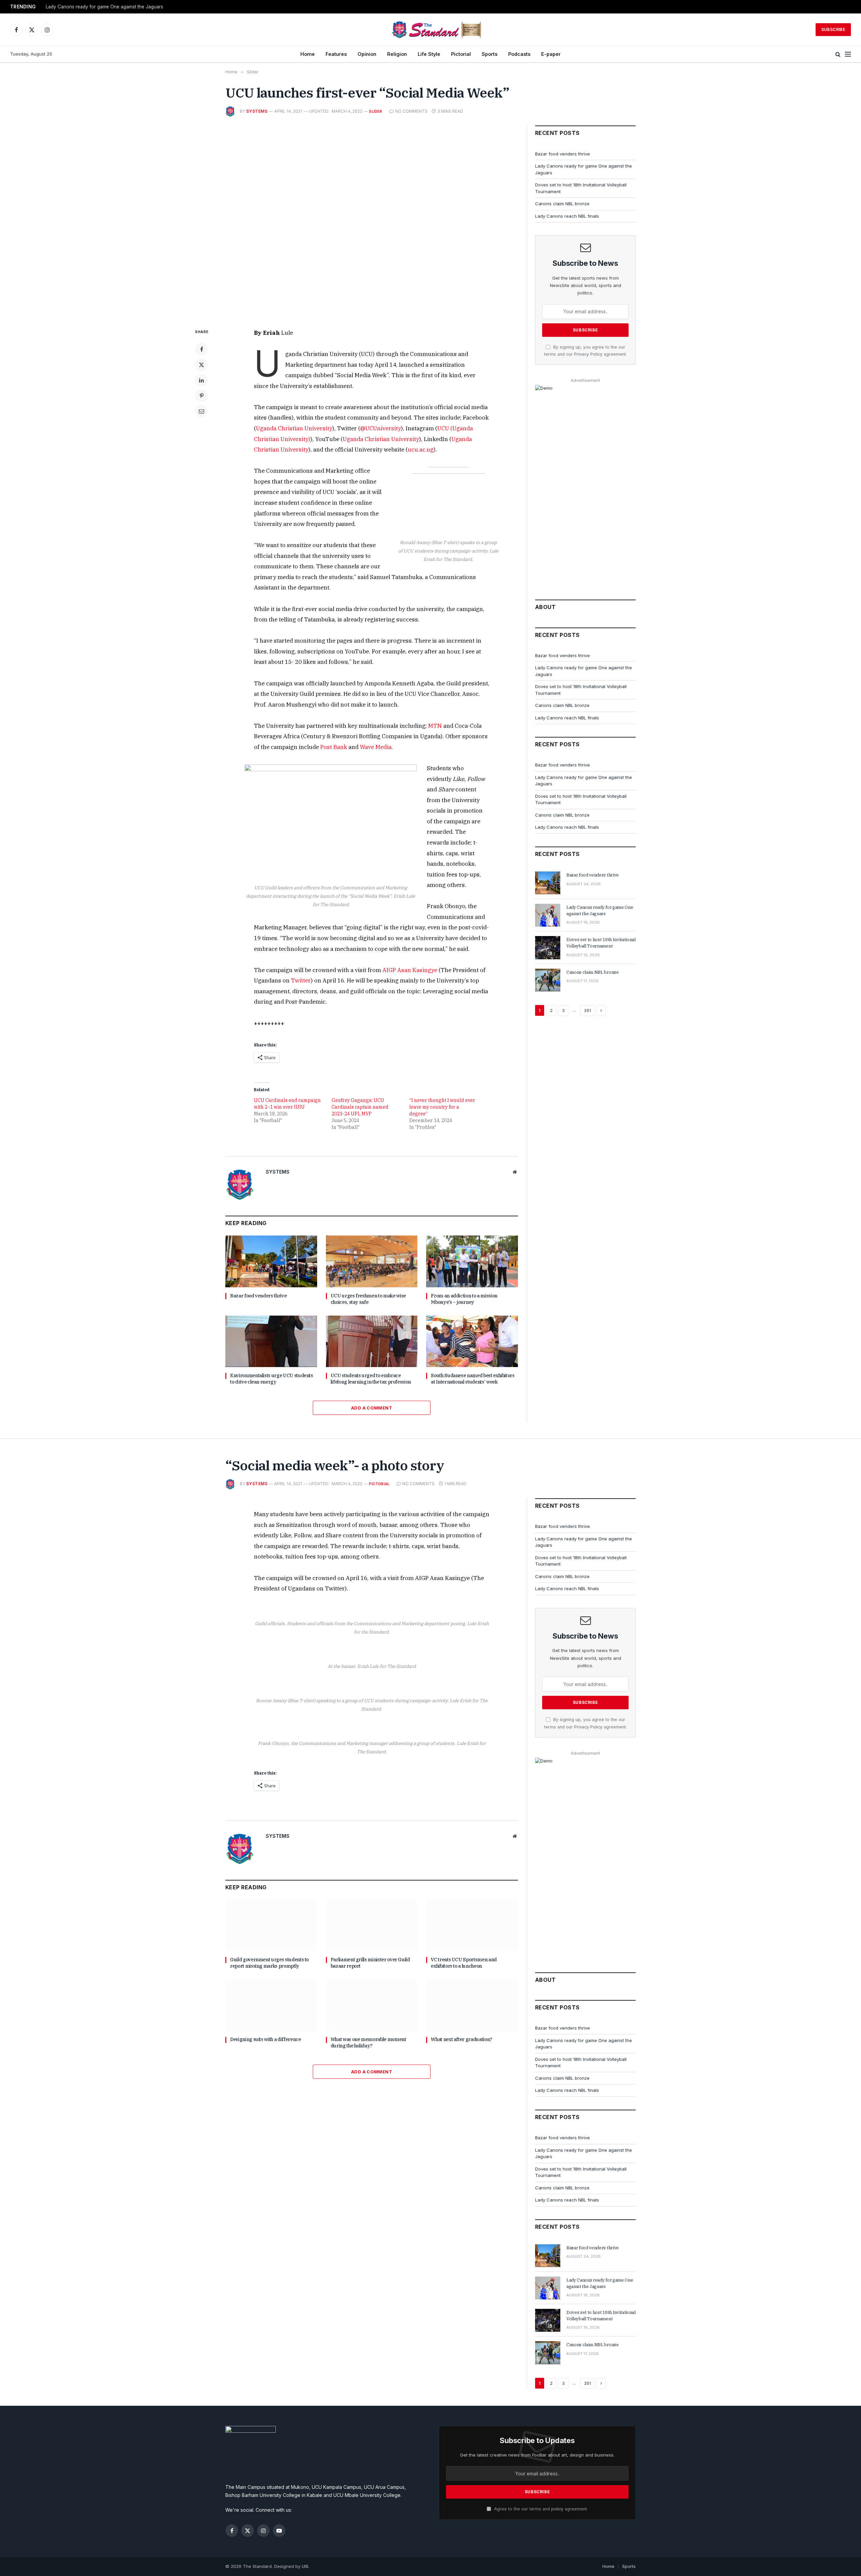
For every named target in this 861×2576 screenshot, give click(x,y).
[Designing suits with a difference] (271, 2005)
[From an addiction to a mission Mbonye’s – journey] (472, 1261)
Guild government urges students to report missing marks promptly (269, 1963)
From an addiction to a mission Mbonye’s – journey (464, 1299)
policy (557, 2509)
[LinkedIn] (201, 380)
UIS (305, 2566)
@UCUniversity (381, 428)
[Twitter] (201, 365)
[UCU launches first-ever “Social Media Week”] (372, 221)
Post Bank (334, 747)
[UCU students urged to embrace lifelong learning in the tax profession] (372, 1341)
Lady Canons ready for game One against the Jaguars (104, 7)
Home (308, 54)
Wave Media (376, 747)
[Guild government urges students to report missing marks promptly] (271, 1925)
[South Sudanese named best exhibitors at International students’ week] (472, 1341)
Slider (376, 111)
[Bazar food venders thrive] (271, 1261)
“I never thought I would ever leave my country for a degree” (442, 1107)
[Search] (838, 54)
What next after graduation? (462, 2039)
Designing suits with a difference (265, 2039)
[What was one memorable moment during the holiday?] (372, 2005)
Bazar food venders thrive (258, 1296)
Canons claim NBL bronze (562, 204)
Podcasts (519, 54)
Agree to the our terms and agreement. (540, 2509)
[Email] (201, 411)
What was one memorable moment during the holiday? (368, 2043)
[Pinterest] (201, 396)
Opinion (367, 54)
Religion (397, 54)
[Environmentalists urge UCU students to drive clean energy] (271, 1341)
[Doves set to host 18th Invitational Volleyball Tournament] (548, 947)
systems (257, 111)
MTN (435, 726)
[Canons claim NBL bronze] (548, 980)
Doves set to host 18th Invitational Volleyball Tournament (601, 943)
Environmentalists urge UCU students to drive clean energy (272, 1379)
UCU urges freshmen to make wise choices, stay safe (368, 1299)
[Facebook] (201, 349)
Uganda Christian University (294, 428)
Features (336, 54)
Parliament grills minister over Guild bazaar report (370, 1963)
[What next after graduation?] (472, 2005)
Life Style (429, 54)
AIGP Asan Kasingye (410, 970)
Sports (490, 54)
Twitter (301, 980)
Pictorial (461, 54)
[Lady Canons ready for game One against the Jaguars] (548, 915)
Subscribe (833, 29)
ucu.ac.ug (421, 450)
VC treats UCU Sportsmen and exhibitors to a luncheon (464, 1963)
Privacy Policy (588, 354)
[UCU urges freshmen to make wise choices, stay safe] (372, 1261)
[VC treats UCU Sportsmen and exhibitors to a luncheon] (472, 1925)
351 (587, 1010)
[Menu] (848, 54)
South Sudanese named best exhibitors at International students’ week (473, 1379)
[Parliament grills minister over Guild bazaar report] (372, 1925)
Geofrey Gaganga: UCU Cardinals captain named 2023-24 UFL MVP (360, 1107)
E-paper (551, 54)
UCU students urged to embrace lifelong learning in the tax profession (371, 1379)
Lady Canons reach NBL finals (567, 216)
